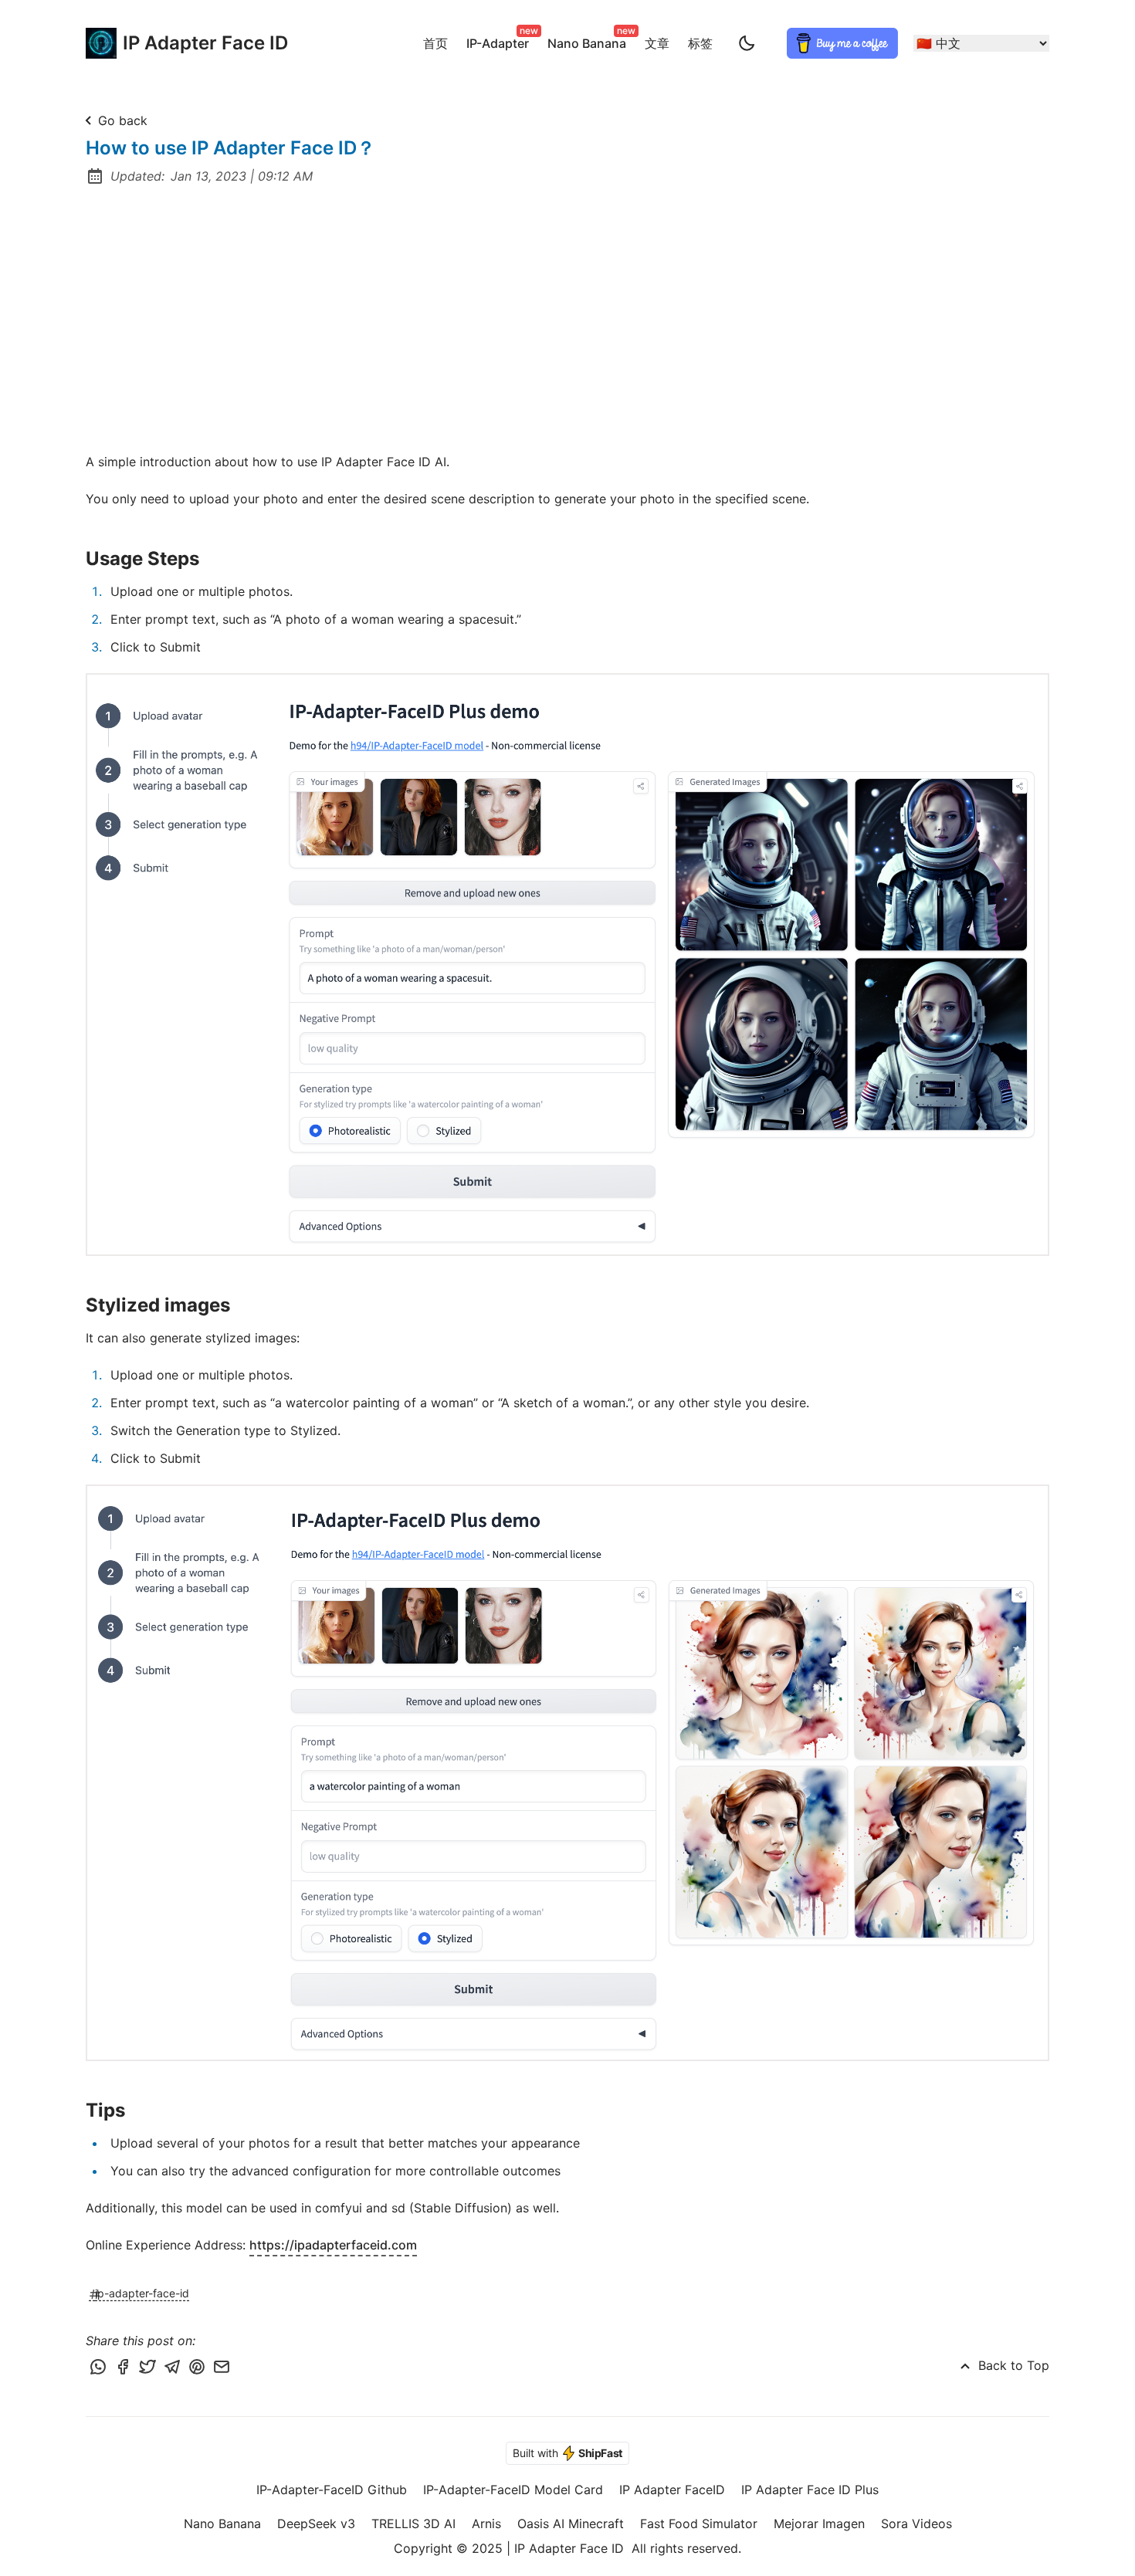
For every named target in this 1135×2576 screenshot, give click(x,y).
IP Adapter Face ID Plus (810, 2490)
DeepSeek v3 (316, 2524)
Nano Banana (590, 41)
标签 (700, 43)
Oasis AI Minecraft (571, 2524)
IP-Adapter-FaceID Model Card (513, 2490)
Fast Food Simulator (699, 2524)
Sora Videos (916, 2524)
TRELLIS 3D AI (413, 2524)
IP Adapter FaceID (672, 2490)
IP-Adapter (501, 41)
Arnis (486, 2524)
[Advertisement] (567, 318)
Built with (567, 2453)
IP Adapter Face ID (190, 43)
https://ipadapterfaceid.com (333, 2245)
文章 (657, 43)
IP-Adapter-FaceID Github (332, 2490)
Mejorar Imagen (819, 2524)
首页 (435, 43)
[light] (747, 43)
